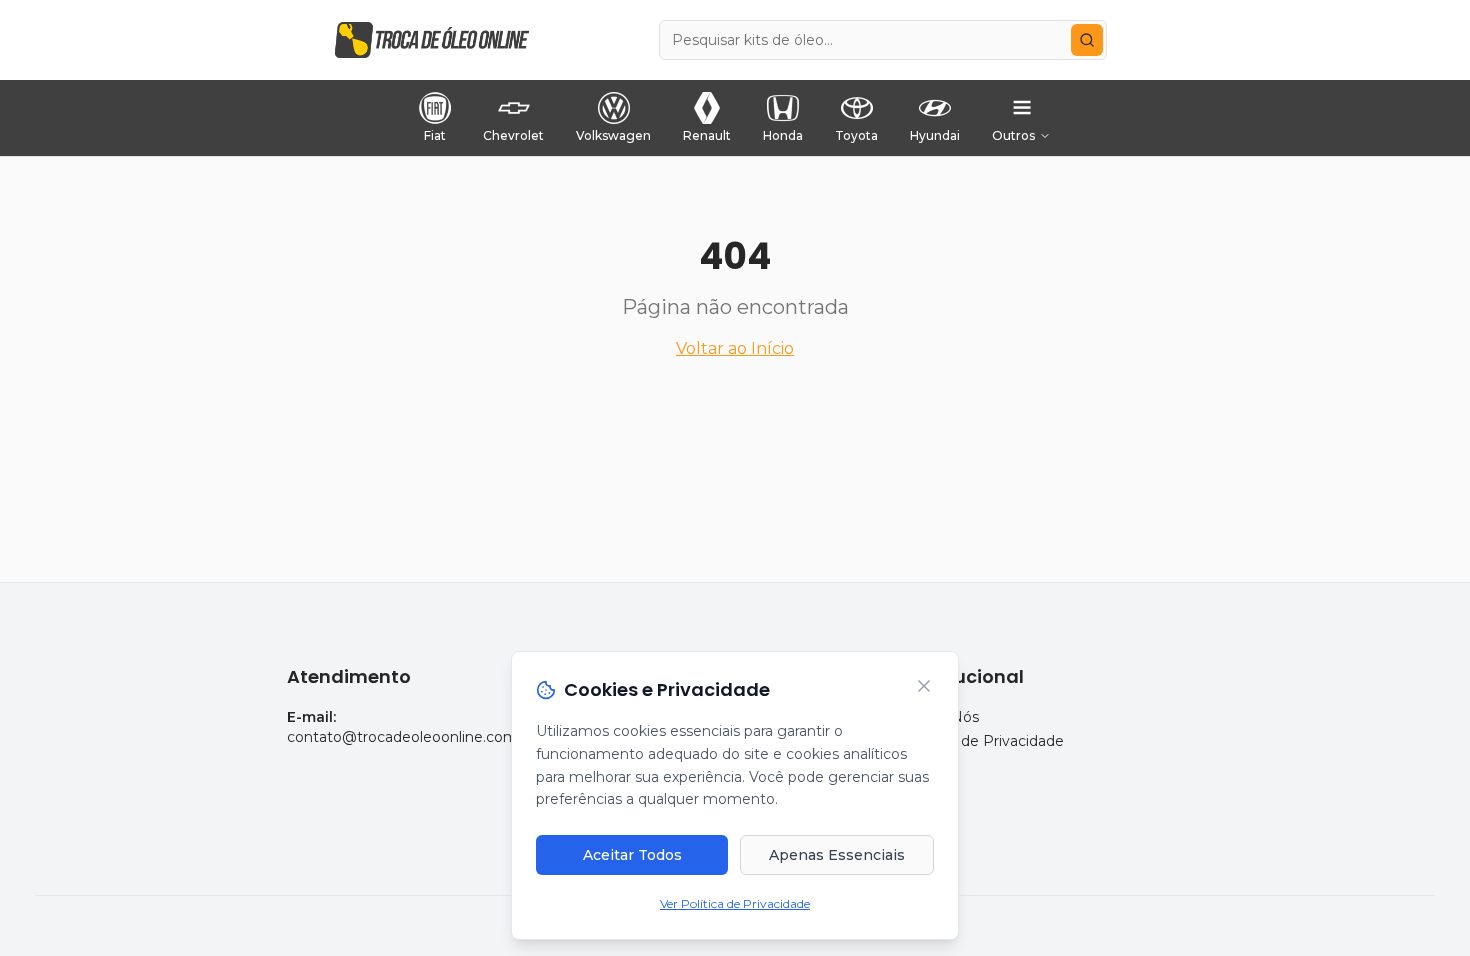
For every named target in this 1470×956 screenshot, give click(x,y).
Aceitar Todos (632, 855)
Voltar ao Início (735, 348)
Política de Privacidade (985, 741)
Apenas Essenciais (837, 855)
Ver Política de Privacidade (735, 903)
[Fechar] (924, 686)
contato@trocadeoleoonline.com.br (411, 737)
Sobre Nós (942, 717)
